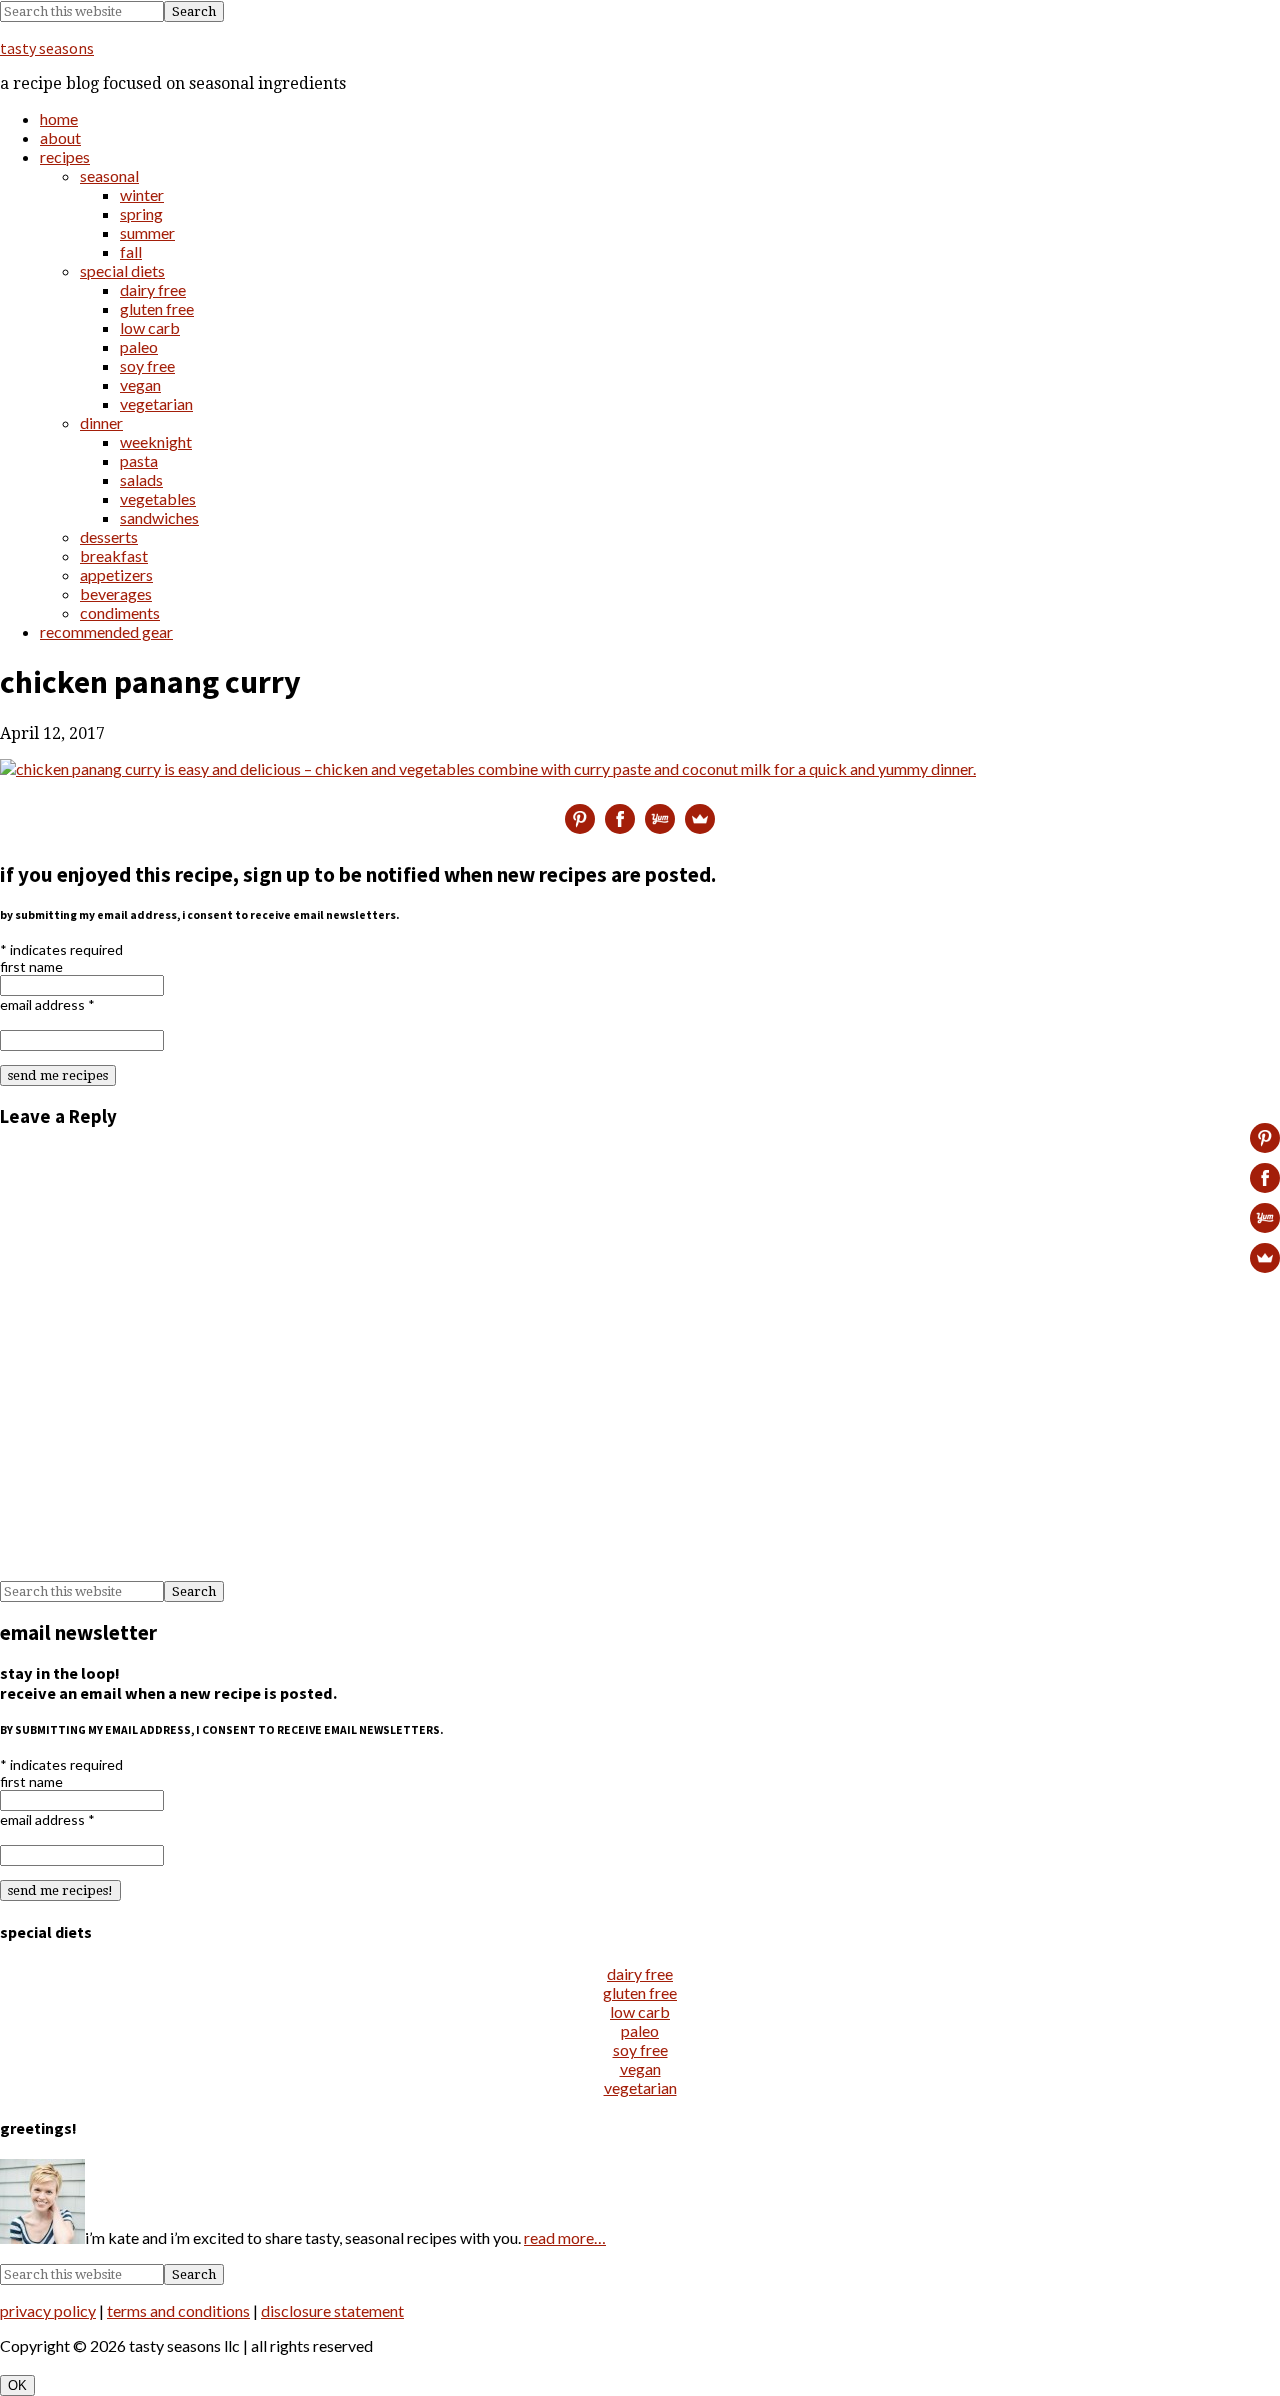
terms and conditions (178, 2310)
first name (31, 966)
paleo (640, 2030)
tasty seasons (47, 48)
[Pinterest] (580, 819)
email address (47, 1004)
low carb (640, 2011)
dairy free (640, 1973)
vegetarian (640, 2087)
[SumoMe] (700, 819)
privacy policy (48, 2310)
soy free (640, 2049)
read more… (565, 2237)
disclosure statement (332, 2310)
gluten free (640, 1992)
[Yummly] (660, 819)
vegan (640, 2068)
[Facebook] (620, 819)
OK (17, 2385)
